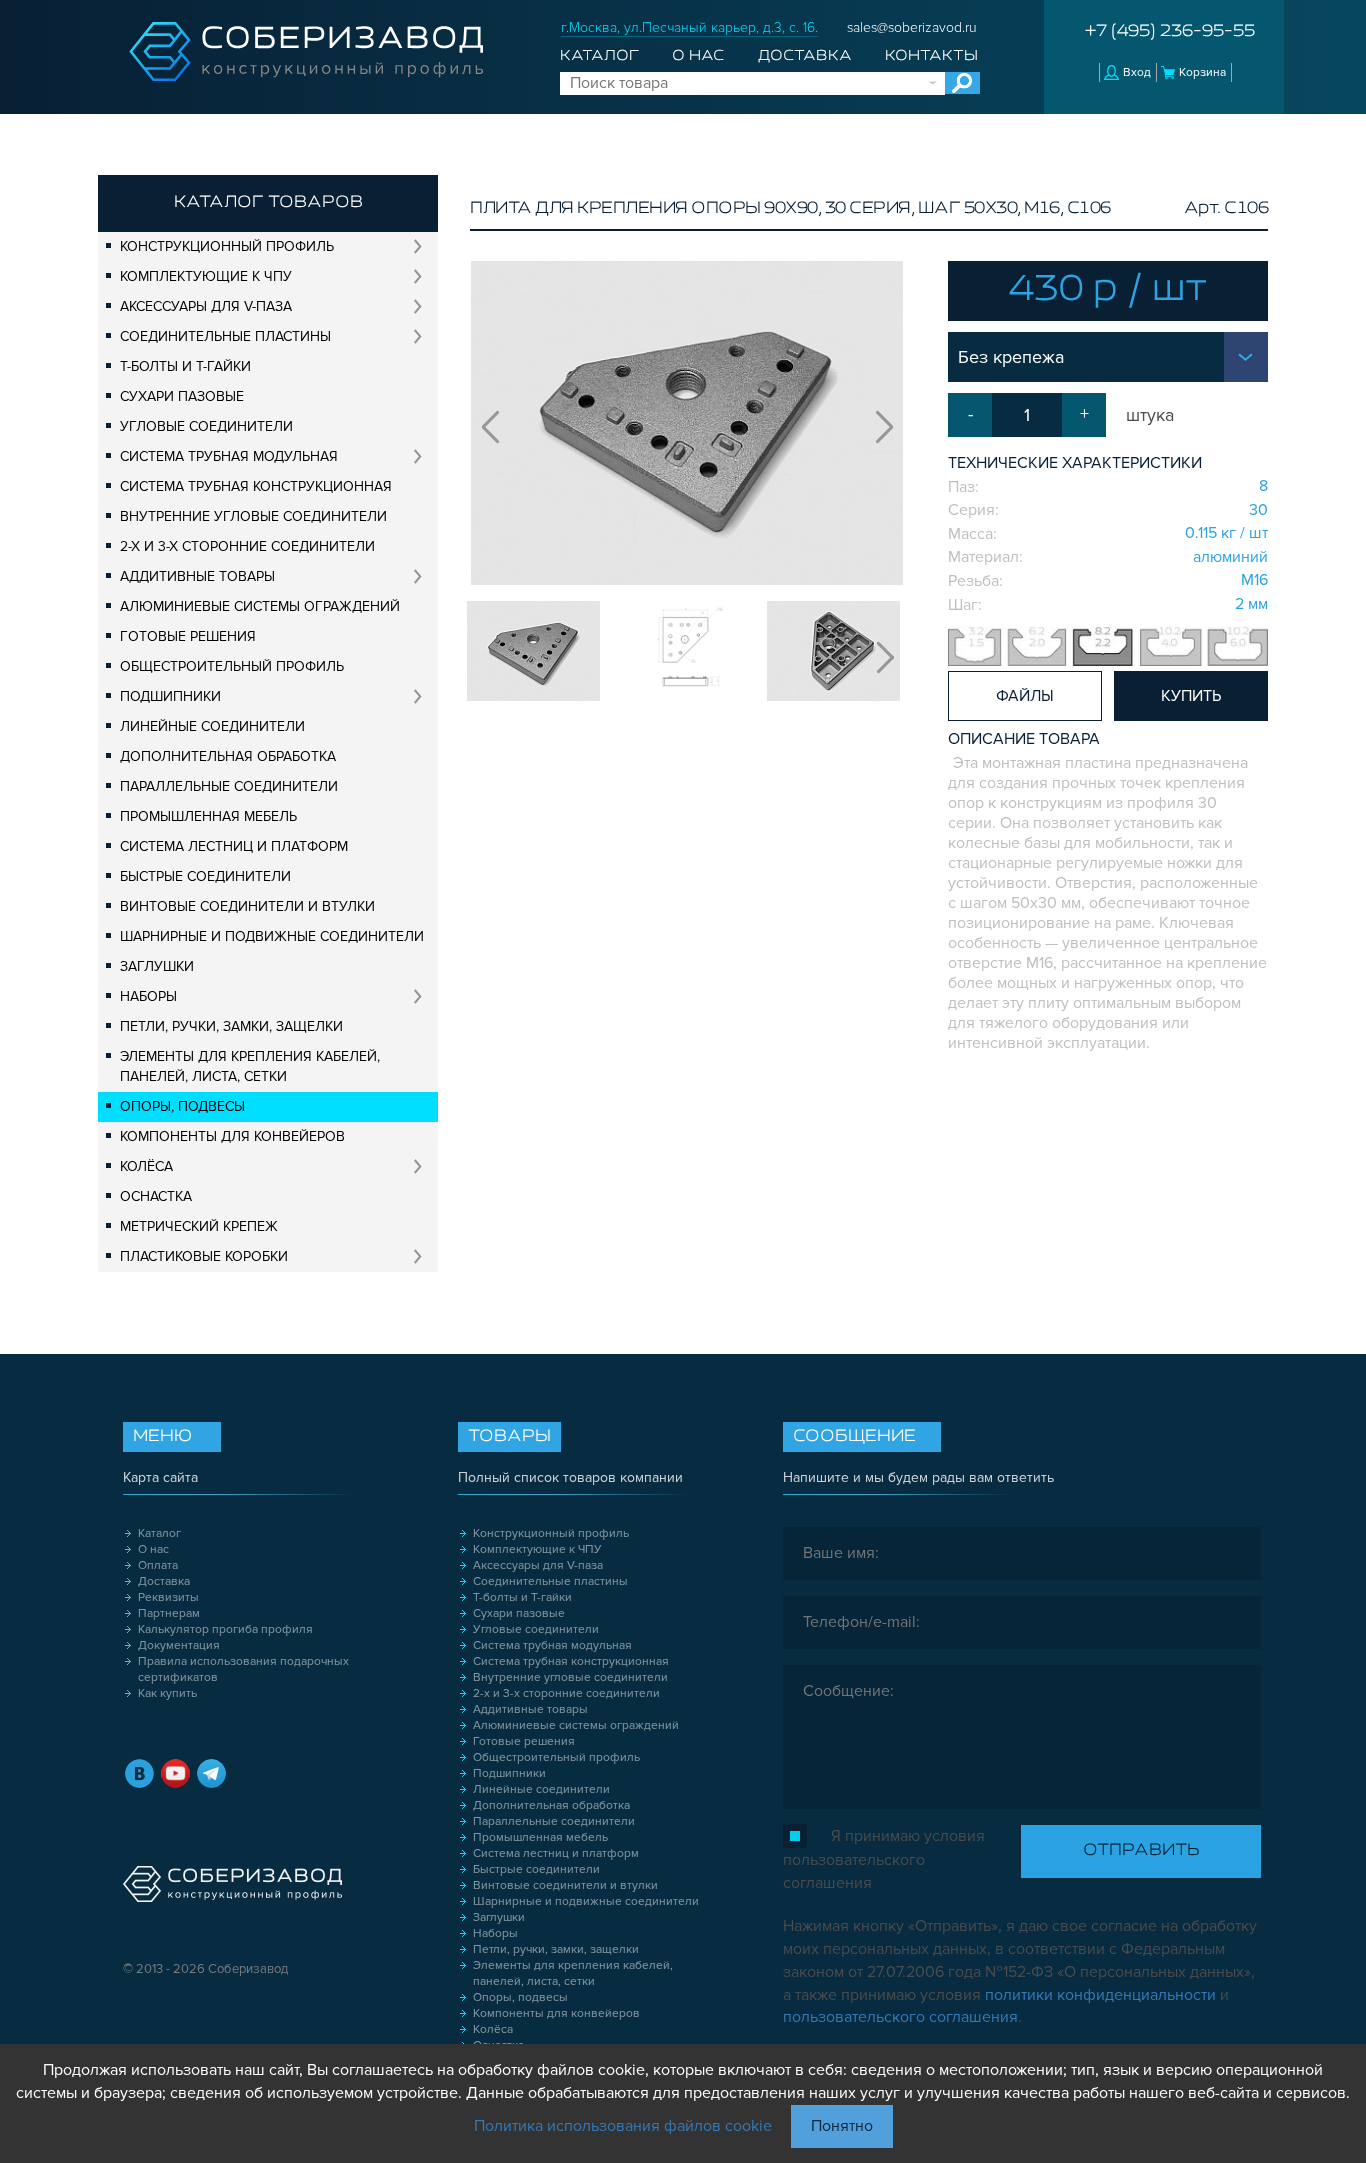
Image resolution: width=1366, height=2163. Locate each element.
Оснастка (156, 1196)
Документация (179, 1645)
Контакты (931, 56)
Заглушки (157, 966)
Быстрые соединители (205, 876)
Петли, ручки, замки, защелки (231, 1026)
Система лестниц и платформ (234, 846)
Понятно (842, 2126)
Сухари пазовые (182, 396)
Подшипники (170, 696)
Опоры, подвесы (182, 1106)
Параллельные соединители (229, 786)
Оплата (158, 1565)
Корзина (1202, 72)
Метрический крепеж (199, 1226)
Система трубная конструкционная (256, 486)
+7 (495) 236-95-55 (1170, 32)
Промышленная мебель (208, 816)
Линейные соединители (212, 726)
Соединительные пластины (225, 336)
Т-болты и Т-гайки (185, 366)
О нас (698, 56)
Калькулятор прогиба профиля (225, 1629)
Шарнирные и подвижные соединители (272, 936)
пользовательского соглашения (900, 2017)
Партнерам (169, 1613)
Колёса (146, 1166)
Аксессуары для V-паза (206, 306)
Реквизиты (168, 1597)
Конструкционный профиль (227, 246)
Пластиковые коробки (204, 1256)
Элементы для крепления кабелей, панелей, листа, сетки (250, 1066)
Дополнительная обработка (228, 756)
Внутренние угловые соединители (253, 516)
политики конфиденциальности (1100, 1995)
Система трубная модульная (229, 456)
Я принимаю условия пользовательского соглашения (884, 1859)
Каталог (599, 56)
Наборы (148, 996)
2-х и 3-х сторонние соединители (247, 546)
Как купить (167, 1693)
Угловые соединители (206, 426)
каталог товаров (268, 203)
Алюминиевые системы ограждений (260, 606)
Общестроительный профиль (232, 666)
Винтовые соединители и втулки (247, 906)
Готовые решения (188, 636)
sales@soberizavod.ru (912, 27)
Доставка (805, 56)
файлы (1025, 696)
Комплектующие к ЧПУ (206, 276)
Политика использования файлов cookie (623, 2126)
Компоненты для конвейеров (232, 1136)
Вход (1137, 72)
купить (1191, 696)
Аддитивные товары (197, 576)
